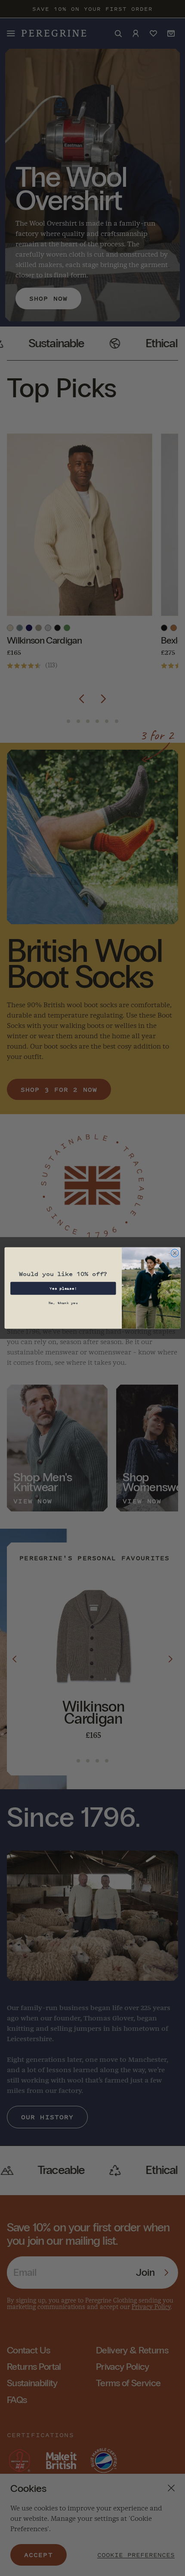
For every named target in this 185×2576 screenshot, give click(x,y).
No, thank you (63, 1302)
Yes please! (63, 1288)
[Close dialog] (175, 1253)
